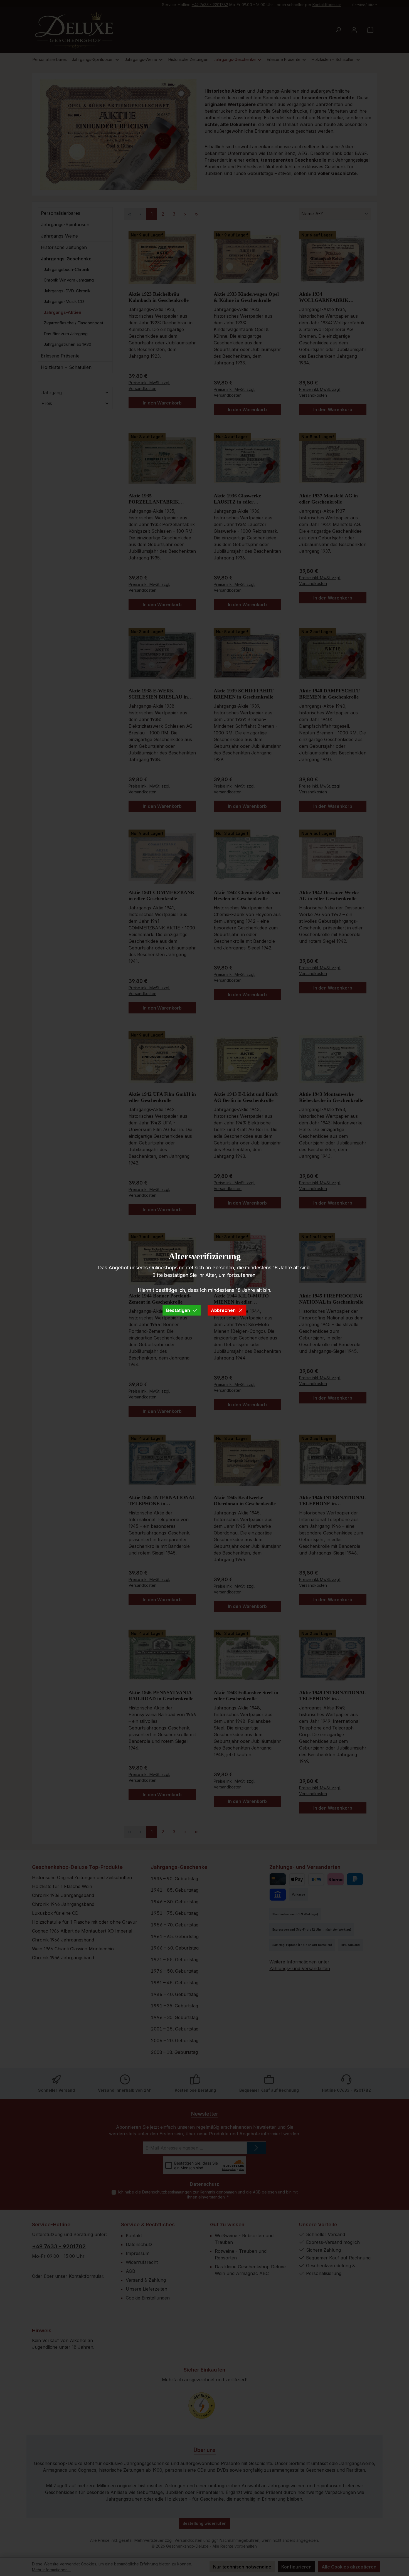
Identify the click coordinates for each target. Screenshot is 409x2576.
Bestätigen (178, 1310)
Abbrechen (223, 1310)
